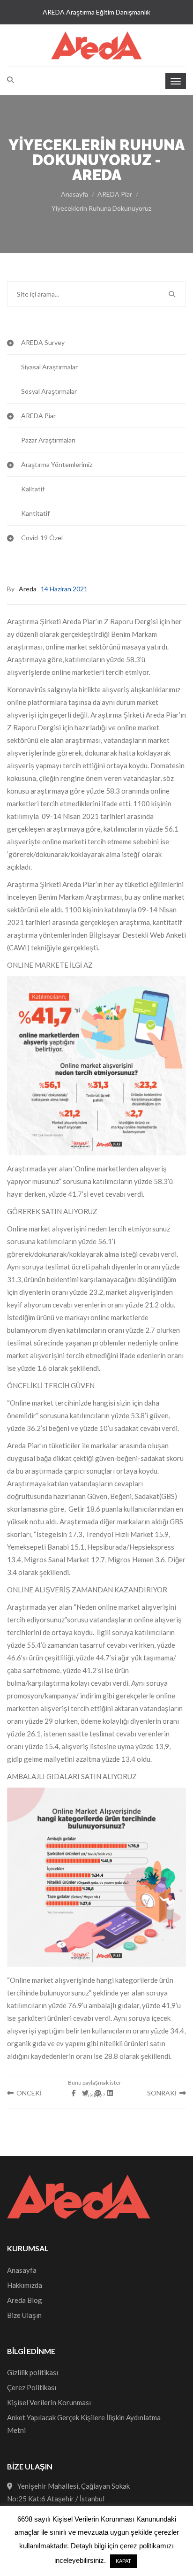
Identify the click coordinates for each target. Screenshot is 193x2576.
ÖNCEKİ (28, 2093)
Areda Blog (25, 2300)
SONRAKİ (163, 2093)
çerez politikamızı (147, 2546)
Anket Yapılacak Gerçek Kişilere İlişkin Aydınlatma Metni (84, 2424)
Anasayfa (74, 194)
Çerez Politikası (32, 2387)
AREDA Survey (43, 342)
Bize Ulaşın (24, 2315)
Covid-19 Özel (42, 538)
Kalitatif (33, 489)
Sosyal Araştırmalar (49, 391)
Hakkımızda (25, 2285)
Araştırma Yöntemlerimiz (57, 464)
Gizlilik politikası (33, 2372)
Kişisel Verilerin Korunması (49, 2402)
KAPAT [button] (123, 2561)
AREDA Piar (115, 194)
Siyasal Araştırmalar (49, 367)
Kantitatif (35, 513)
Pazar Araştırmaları (48, 440)
